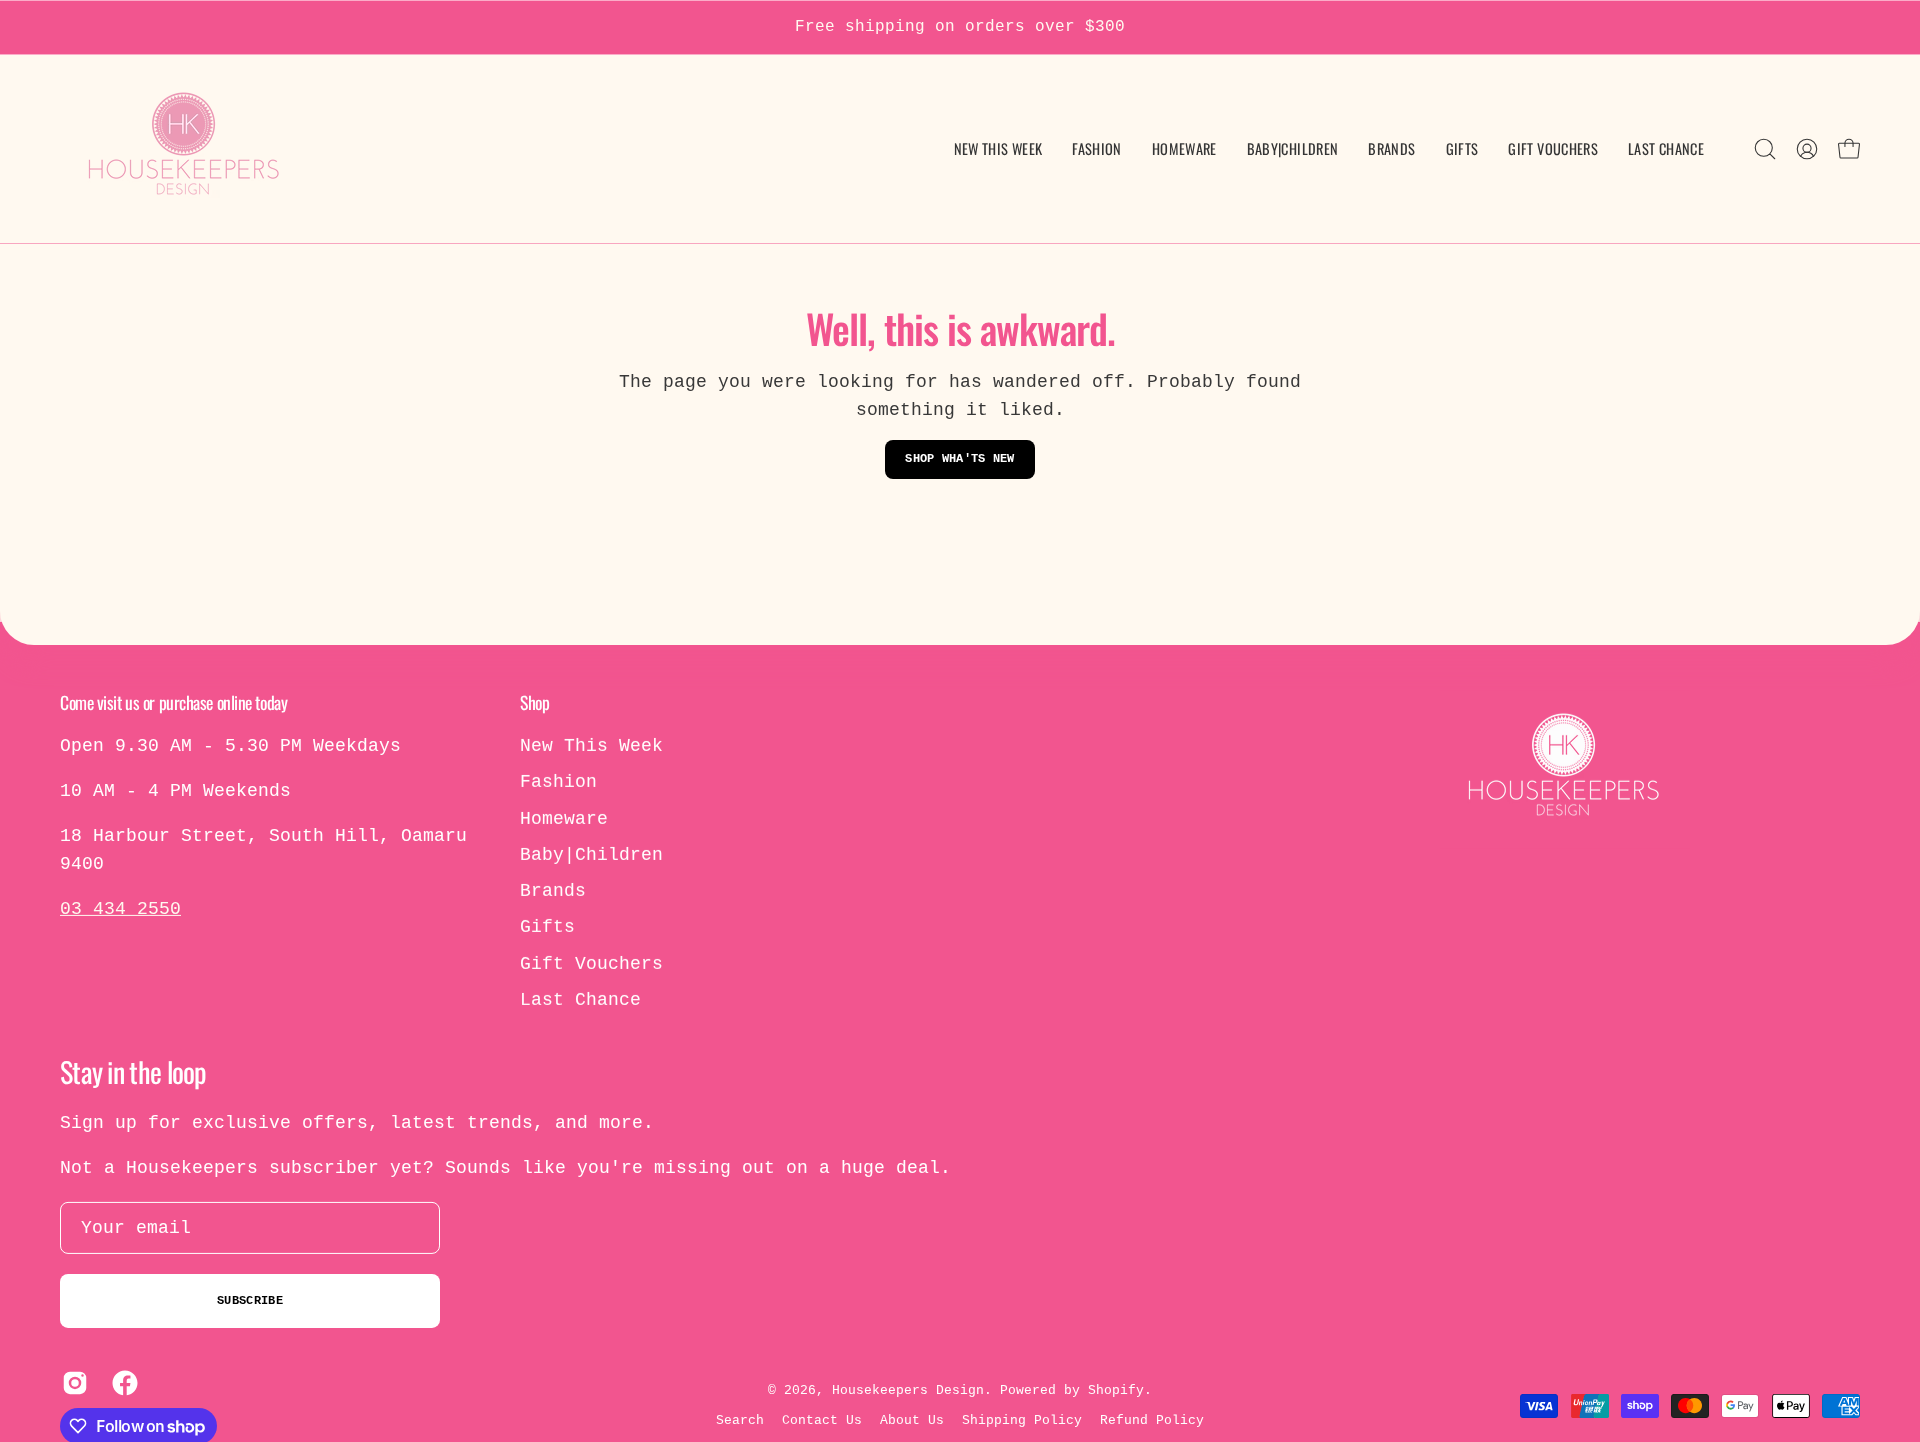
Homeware (564, 818)
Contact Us (822, 1420)
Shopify (1116, 1389)
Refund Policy (1152, 1420)
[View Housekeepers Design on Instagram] (72, 1383)
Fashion (558, 782)
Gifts (547, 927)
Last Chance (580, 1000)
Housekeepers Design (908, 1389)
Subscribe (250, 1301)
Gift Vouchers (591, 964)
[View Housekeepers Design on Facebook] (122, 1383)
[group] (960, 27)
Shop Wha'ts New (960, 459)
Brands (553, 891)
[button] (1293, 149)
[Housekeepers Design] (185, 149)
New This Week (591, 746)
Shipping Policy (1022, 1420)
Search (740, 1420)
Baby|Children (591, 855)
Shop (534, 702)
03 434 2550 (120, 909)
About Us (912, 1420)
